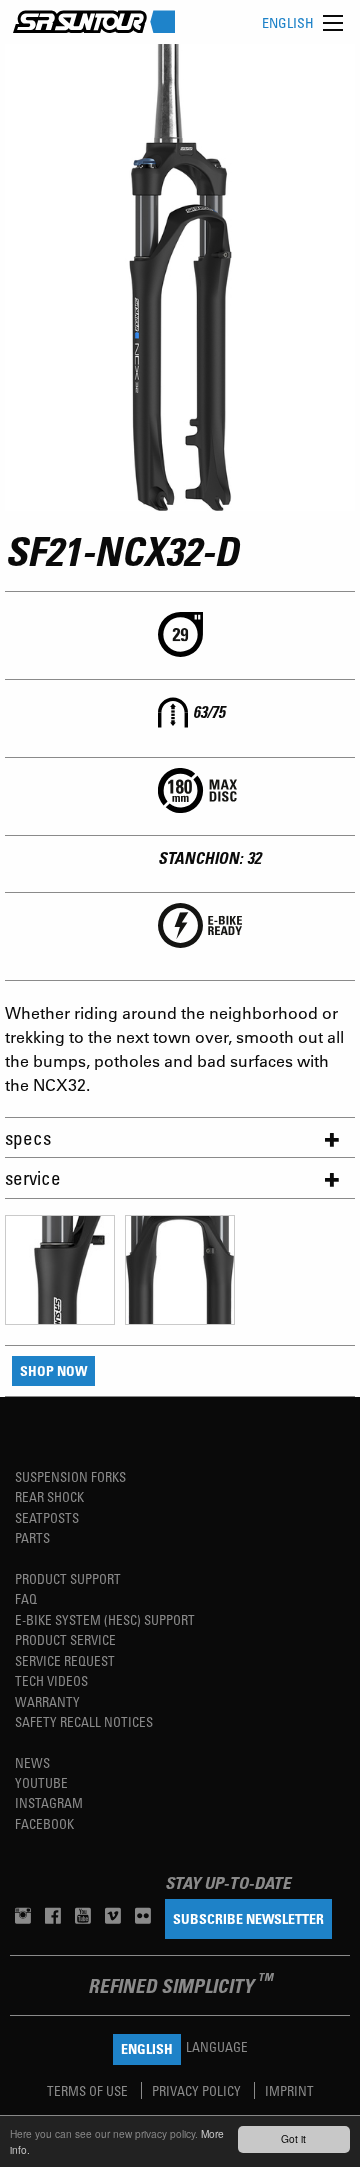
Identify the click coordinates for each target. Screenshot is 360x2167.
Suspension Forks (70, 1476)
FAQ (26, 1598)
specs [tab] (28, 1137)
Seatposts (47, 1517)
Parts (32, 1537)
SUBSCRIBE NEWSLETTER (248, 1918)
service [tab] (33, 1177)
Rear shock (49, 1496)
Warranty (47, 1701)
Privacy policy (198, 2090)
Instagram (49, 1802)
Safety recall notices (84, 1721)
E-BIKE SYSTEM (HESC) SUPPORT (105, 1619)
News (32, 1762)
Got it (293, 2138)
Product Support (68, 1578)
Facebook (44, 1823)
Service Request (65, 1660)
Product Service (65, 1639)
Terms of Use (89, 2090)
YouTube (41, 1782)
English (288, 22)
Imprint (289, 2090)
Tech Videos (51, 1680)
